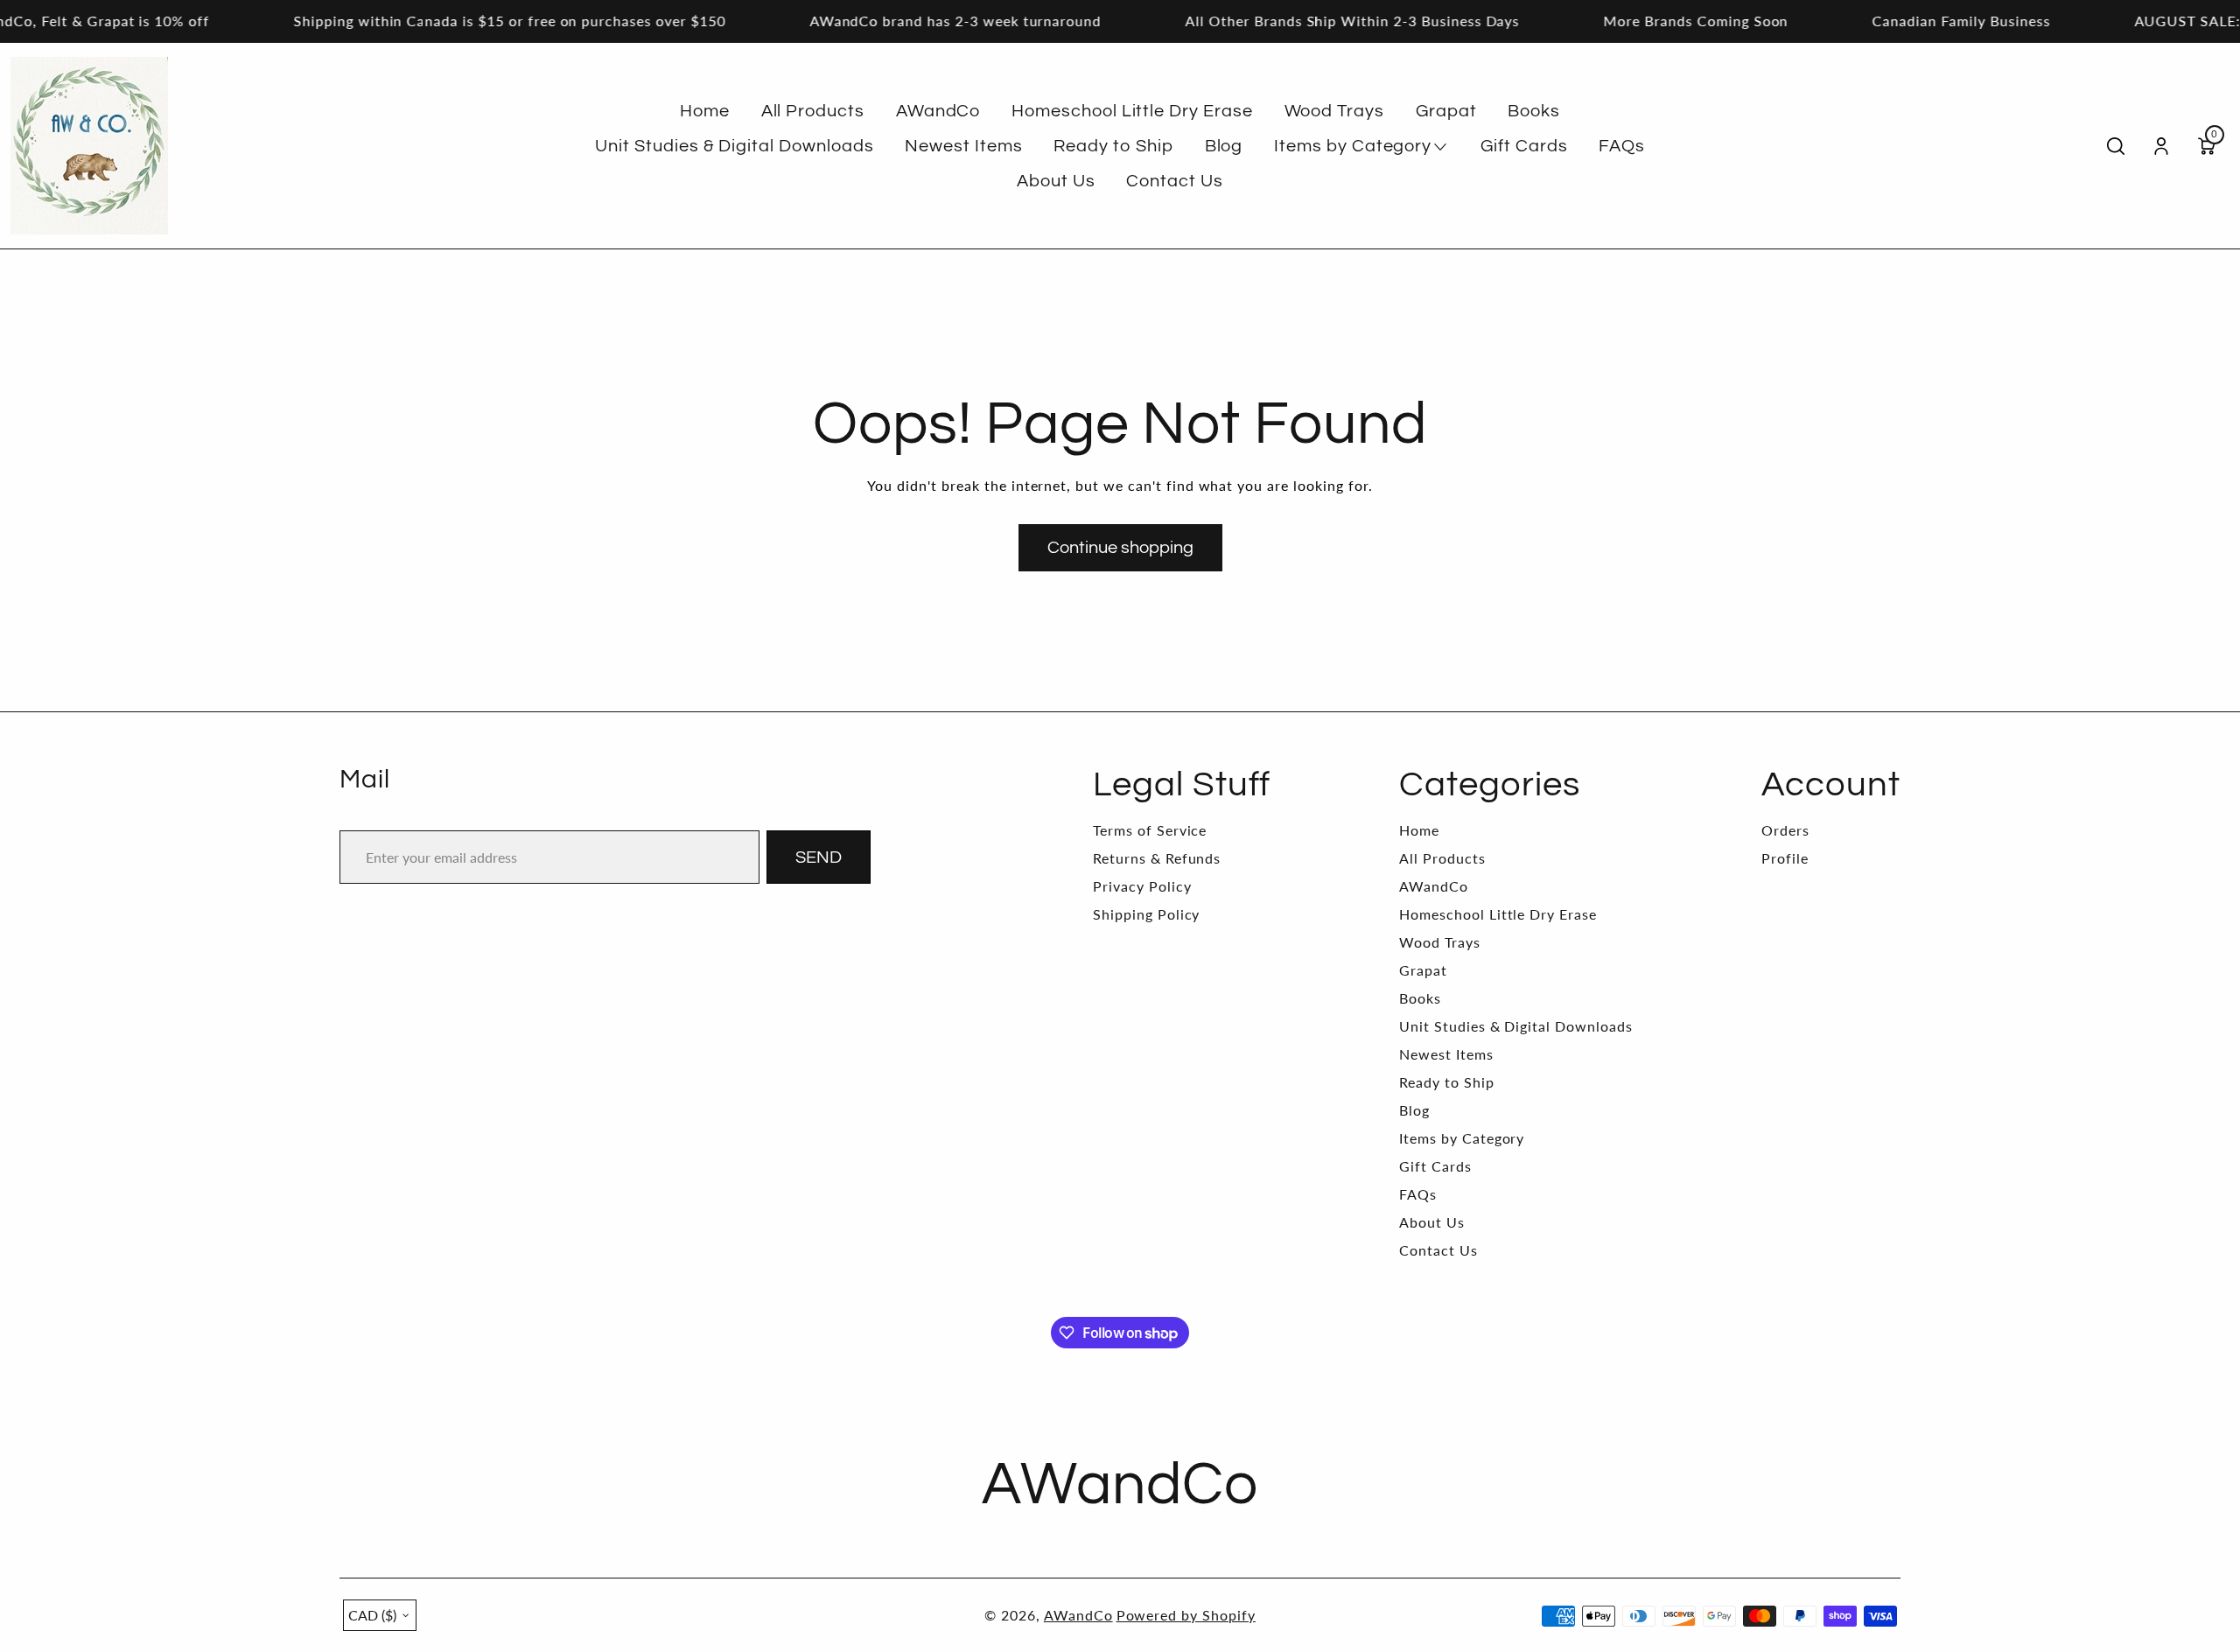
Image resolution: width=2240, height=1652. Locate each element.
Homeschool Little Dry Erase (1498, 914)
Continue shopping (1120, 548)
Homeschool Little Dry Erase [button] (1132, 111)
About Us (1432, 1222)
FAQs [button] (1622, 146)
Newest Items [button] (964, 146)
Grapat (1423, 970)
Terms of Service (1150, 830)
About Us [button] (1056, 181)
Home (1419, 830)
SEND (819, 857)
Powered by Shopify (1186, 1615)
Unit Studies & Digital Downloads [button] (735, 146)
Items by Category (1462, 1138)
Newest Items (1446, 1054)
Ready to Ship (1446, 1082)
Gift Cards (1435, 1166)
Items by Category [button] (1353, 146)
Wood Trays (1440, 942)
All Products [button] (813, 111)
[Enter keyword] (2116, 146)
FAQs (1418, 1194)
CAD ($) (372, 1615)
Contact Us (1438, 1250)
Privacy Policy (1142, 886)
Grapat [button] (1446, 111)
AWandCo (1434, 886)
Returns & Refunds (1157, 858)
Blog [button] (1224, 146)
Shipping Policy (1146, 914)
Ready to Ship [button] (1113, 146)
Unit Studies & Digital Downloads (1516, 1026)
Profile (1785, 858)
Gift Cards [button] (1524, 146)
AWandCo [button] (938, 111)
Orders (1785, 830)
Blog (1414, 1110)
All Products (1442, 858)
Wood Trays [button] (1335, 111)
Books (1420, 998)
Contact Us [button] (1175, 181)
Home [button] (705, 111)
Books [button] (1534, 111)
